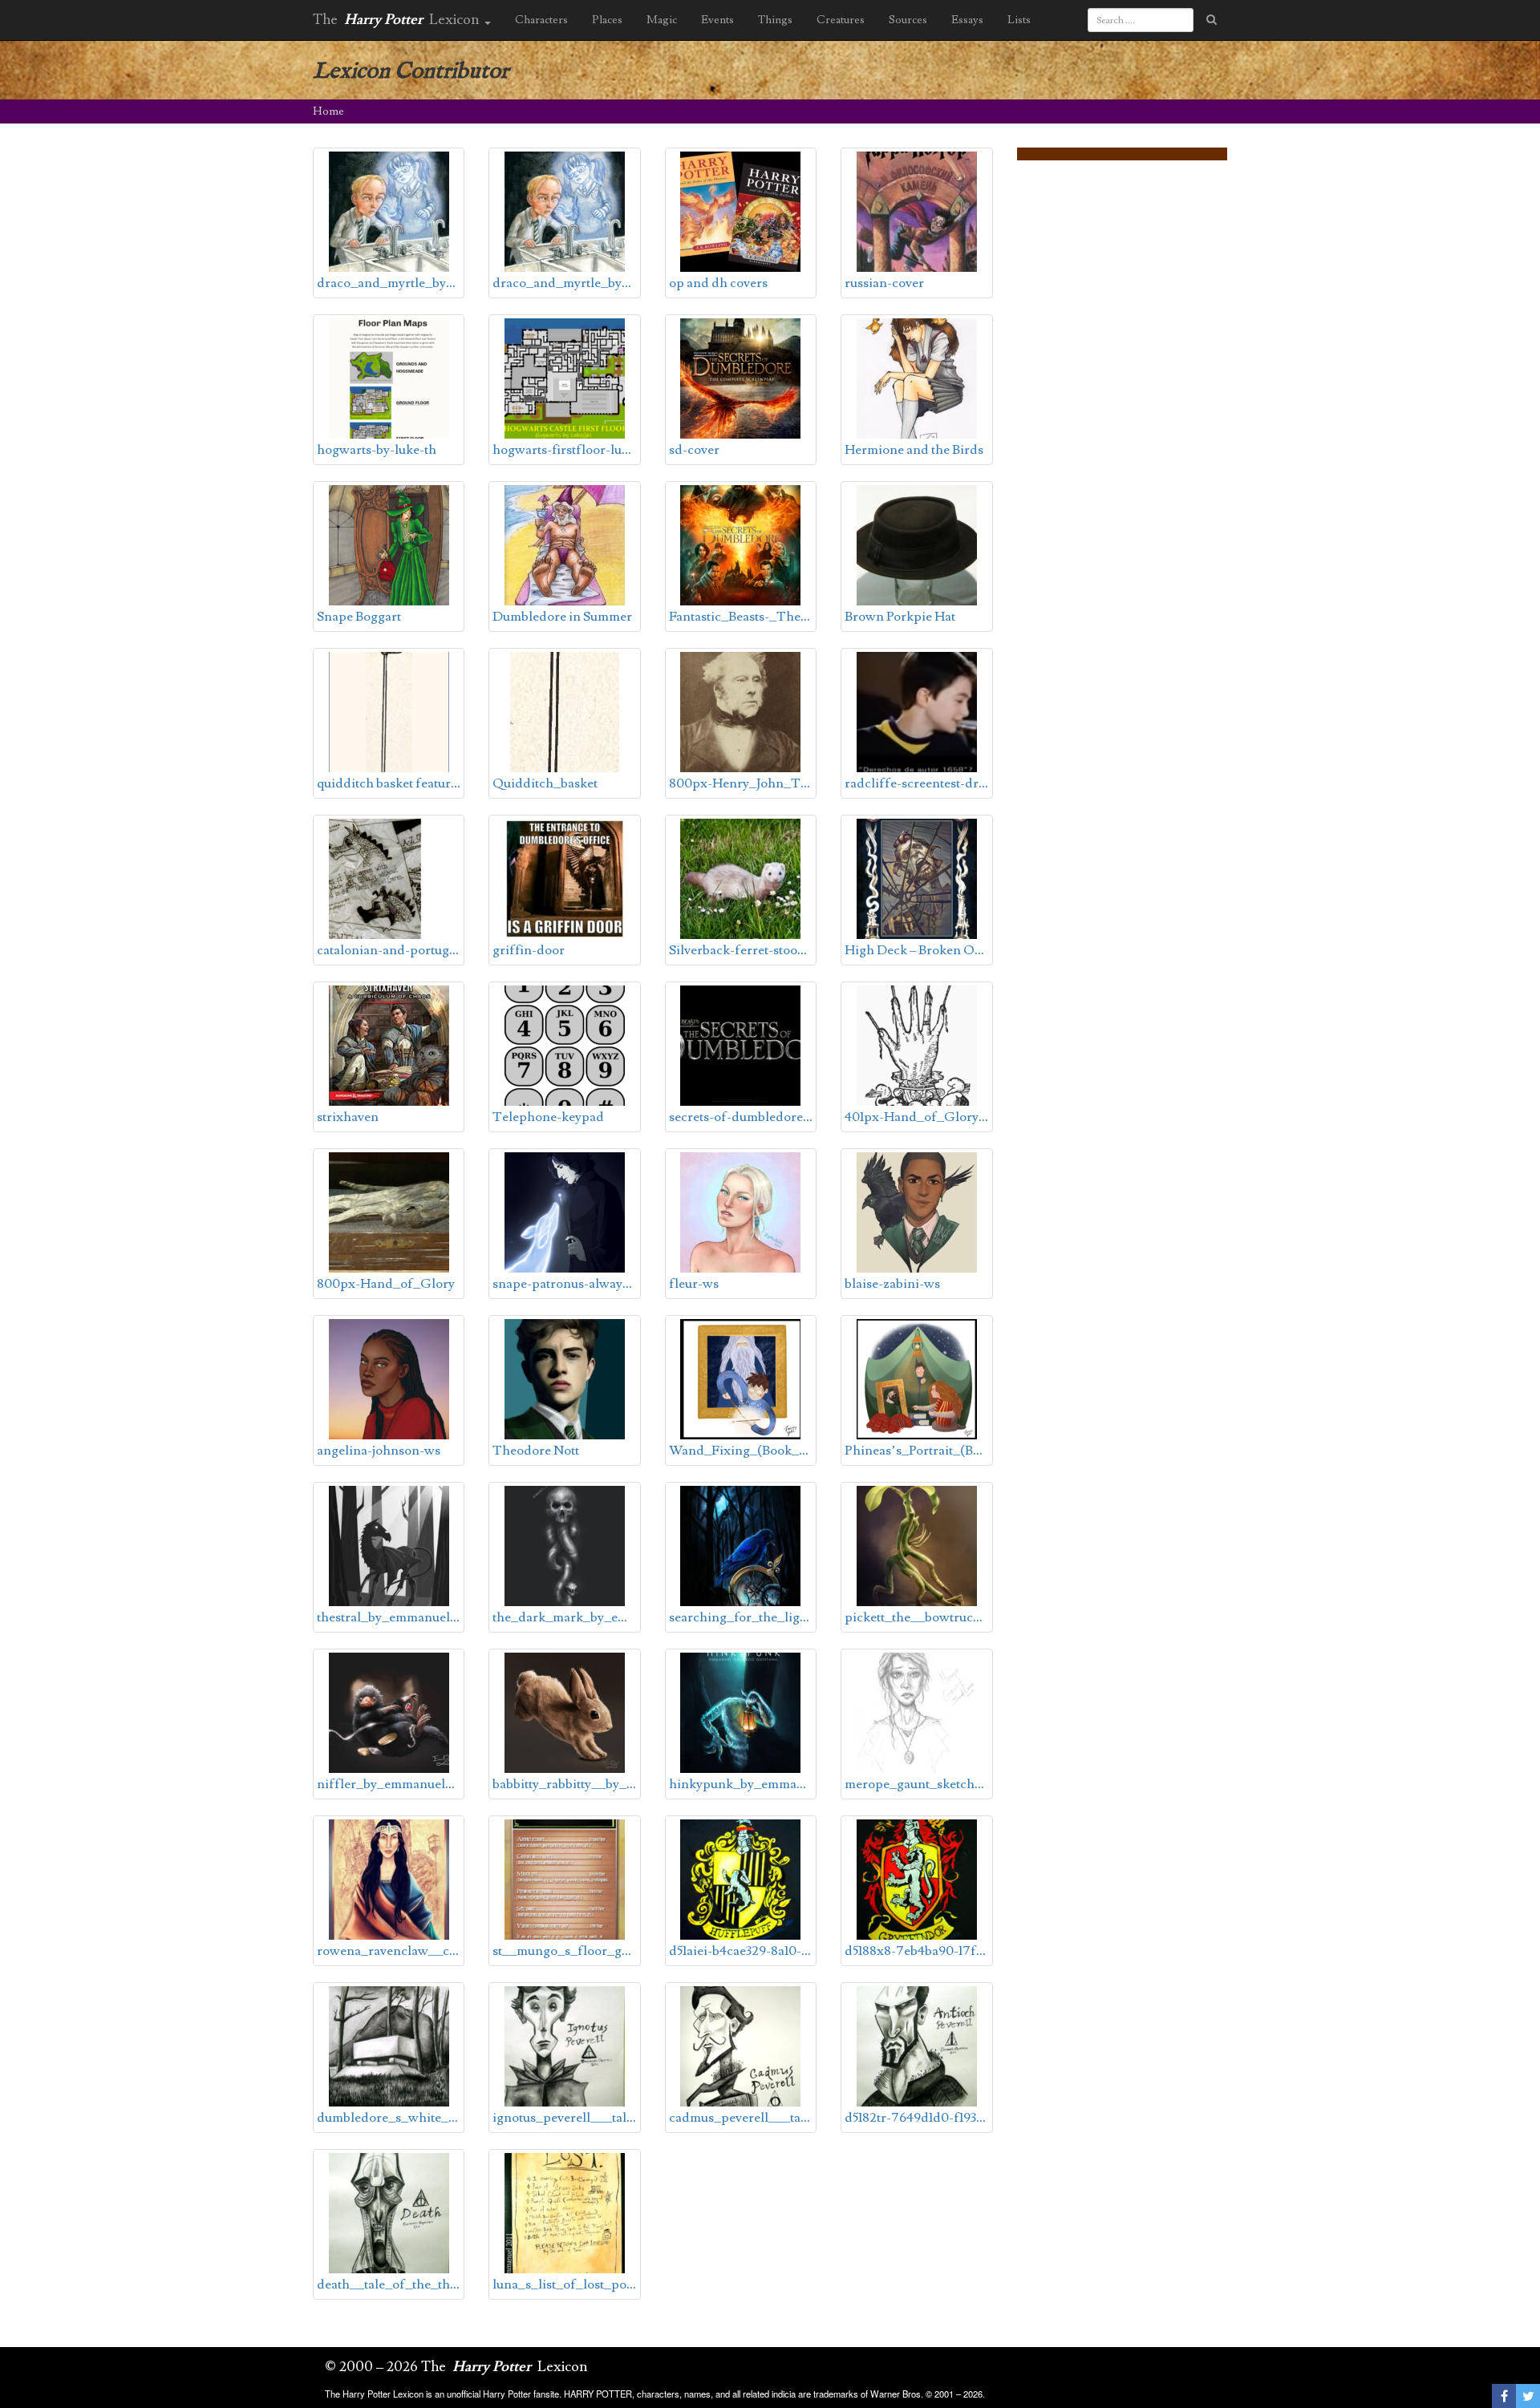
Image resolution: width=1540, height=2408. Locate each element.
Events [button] (717, 20)
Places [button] (607, 20)
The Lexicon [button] (398, 20)
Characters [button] (541, 20)
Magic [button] (662, 20)
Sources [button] (908, 20)
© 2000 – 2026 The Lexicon (456, 2367)
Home (328, 111)
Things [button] (775, 20)
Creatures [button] (841, 20)
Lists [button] (1019, 20)
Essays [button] (967, 20)
